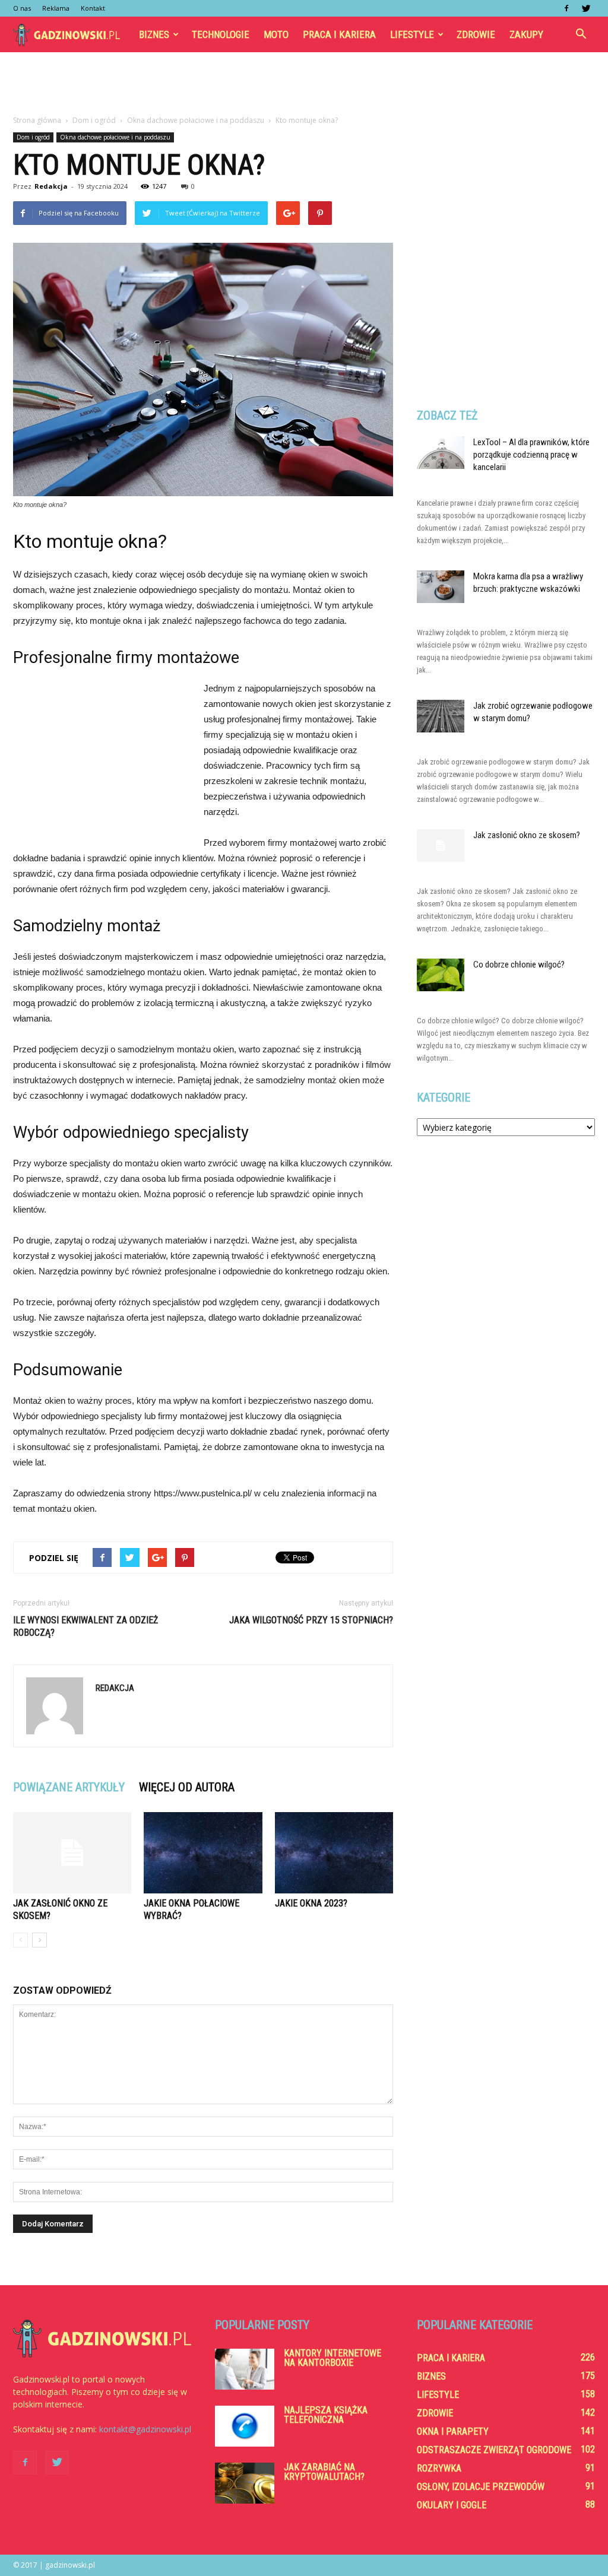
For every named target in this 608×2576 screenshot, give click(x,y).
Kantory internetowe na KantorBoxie (332, 2358)
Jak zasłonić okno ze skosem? (527, 835)
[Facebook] (566, 8)
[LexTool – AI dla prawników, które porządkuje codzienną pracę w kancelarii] (441, 453)
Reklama (56, 8)
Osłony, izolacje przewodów (481, 2487)
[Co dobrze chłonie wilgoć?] (441, 975)
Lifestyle (412, 34)
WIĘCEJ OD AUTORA (187, 1787)
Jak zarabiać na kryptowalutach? (324, 2472)
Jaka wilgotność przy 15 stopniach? (311, 1620)
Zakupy (526, 34)
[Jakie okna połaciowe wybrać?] (203, 1853)
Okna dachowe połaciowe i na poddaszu (115, 137)
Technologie (221, 34)
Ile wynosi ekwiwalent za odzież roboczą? (85, 1626)
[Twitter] (586, 8)
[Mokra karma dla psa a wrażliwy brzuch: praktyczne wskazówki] (441, 587)
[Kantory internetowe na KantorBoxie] (245, 2369)
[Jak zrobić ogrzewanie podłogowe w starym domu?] (441, 716)
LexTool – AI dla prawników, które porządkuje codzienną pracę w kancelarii (531, 455)
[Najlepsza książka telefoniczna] (245, 2426)
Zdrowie (476, 34)
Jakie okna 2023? (311, 1903)
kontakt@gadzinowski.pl (145, 2429)
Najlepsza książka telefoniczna (326, 2415)
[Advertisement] (304, 84)
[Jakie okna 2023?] (334, 1853)
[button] (581, 34)
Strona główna (37, 120)
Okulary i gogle (452, 2505)
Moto (276, 34)
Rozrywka (439, 2468)
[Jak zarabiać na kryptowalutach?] (245, 2483)
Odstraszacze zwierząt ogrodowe (494, 2450)
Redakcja (51, 186)
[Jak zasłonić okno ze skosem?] (72, 1853)
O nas (22, 8)
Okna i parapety (453, 2431)
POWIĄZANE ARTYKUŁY (69, 1787)
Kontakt (93, 8)
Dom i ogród (33, 137)
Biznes (154, 34)
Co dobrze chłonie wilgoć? (519, 965)
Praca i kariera (339, 34)
